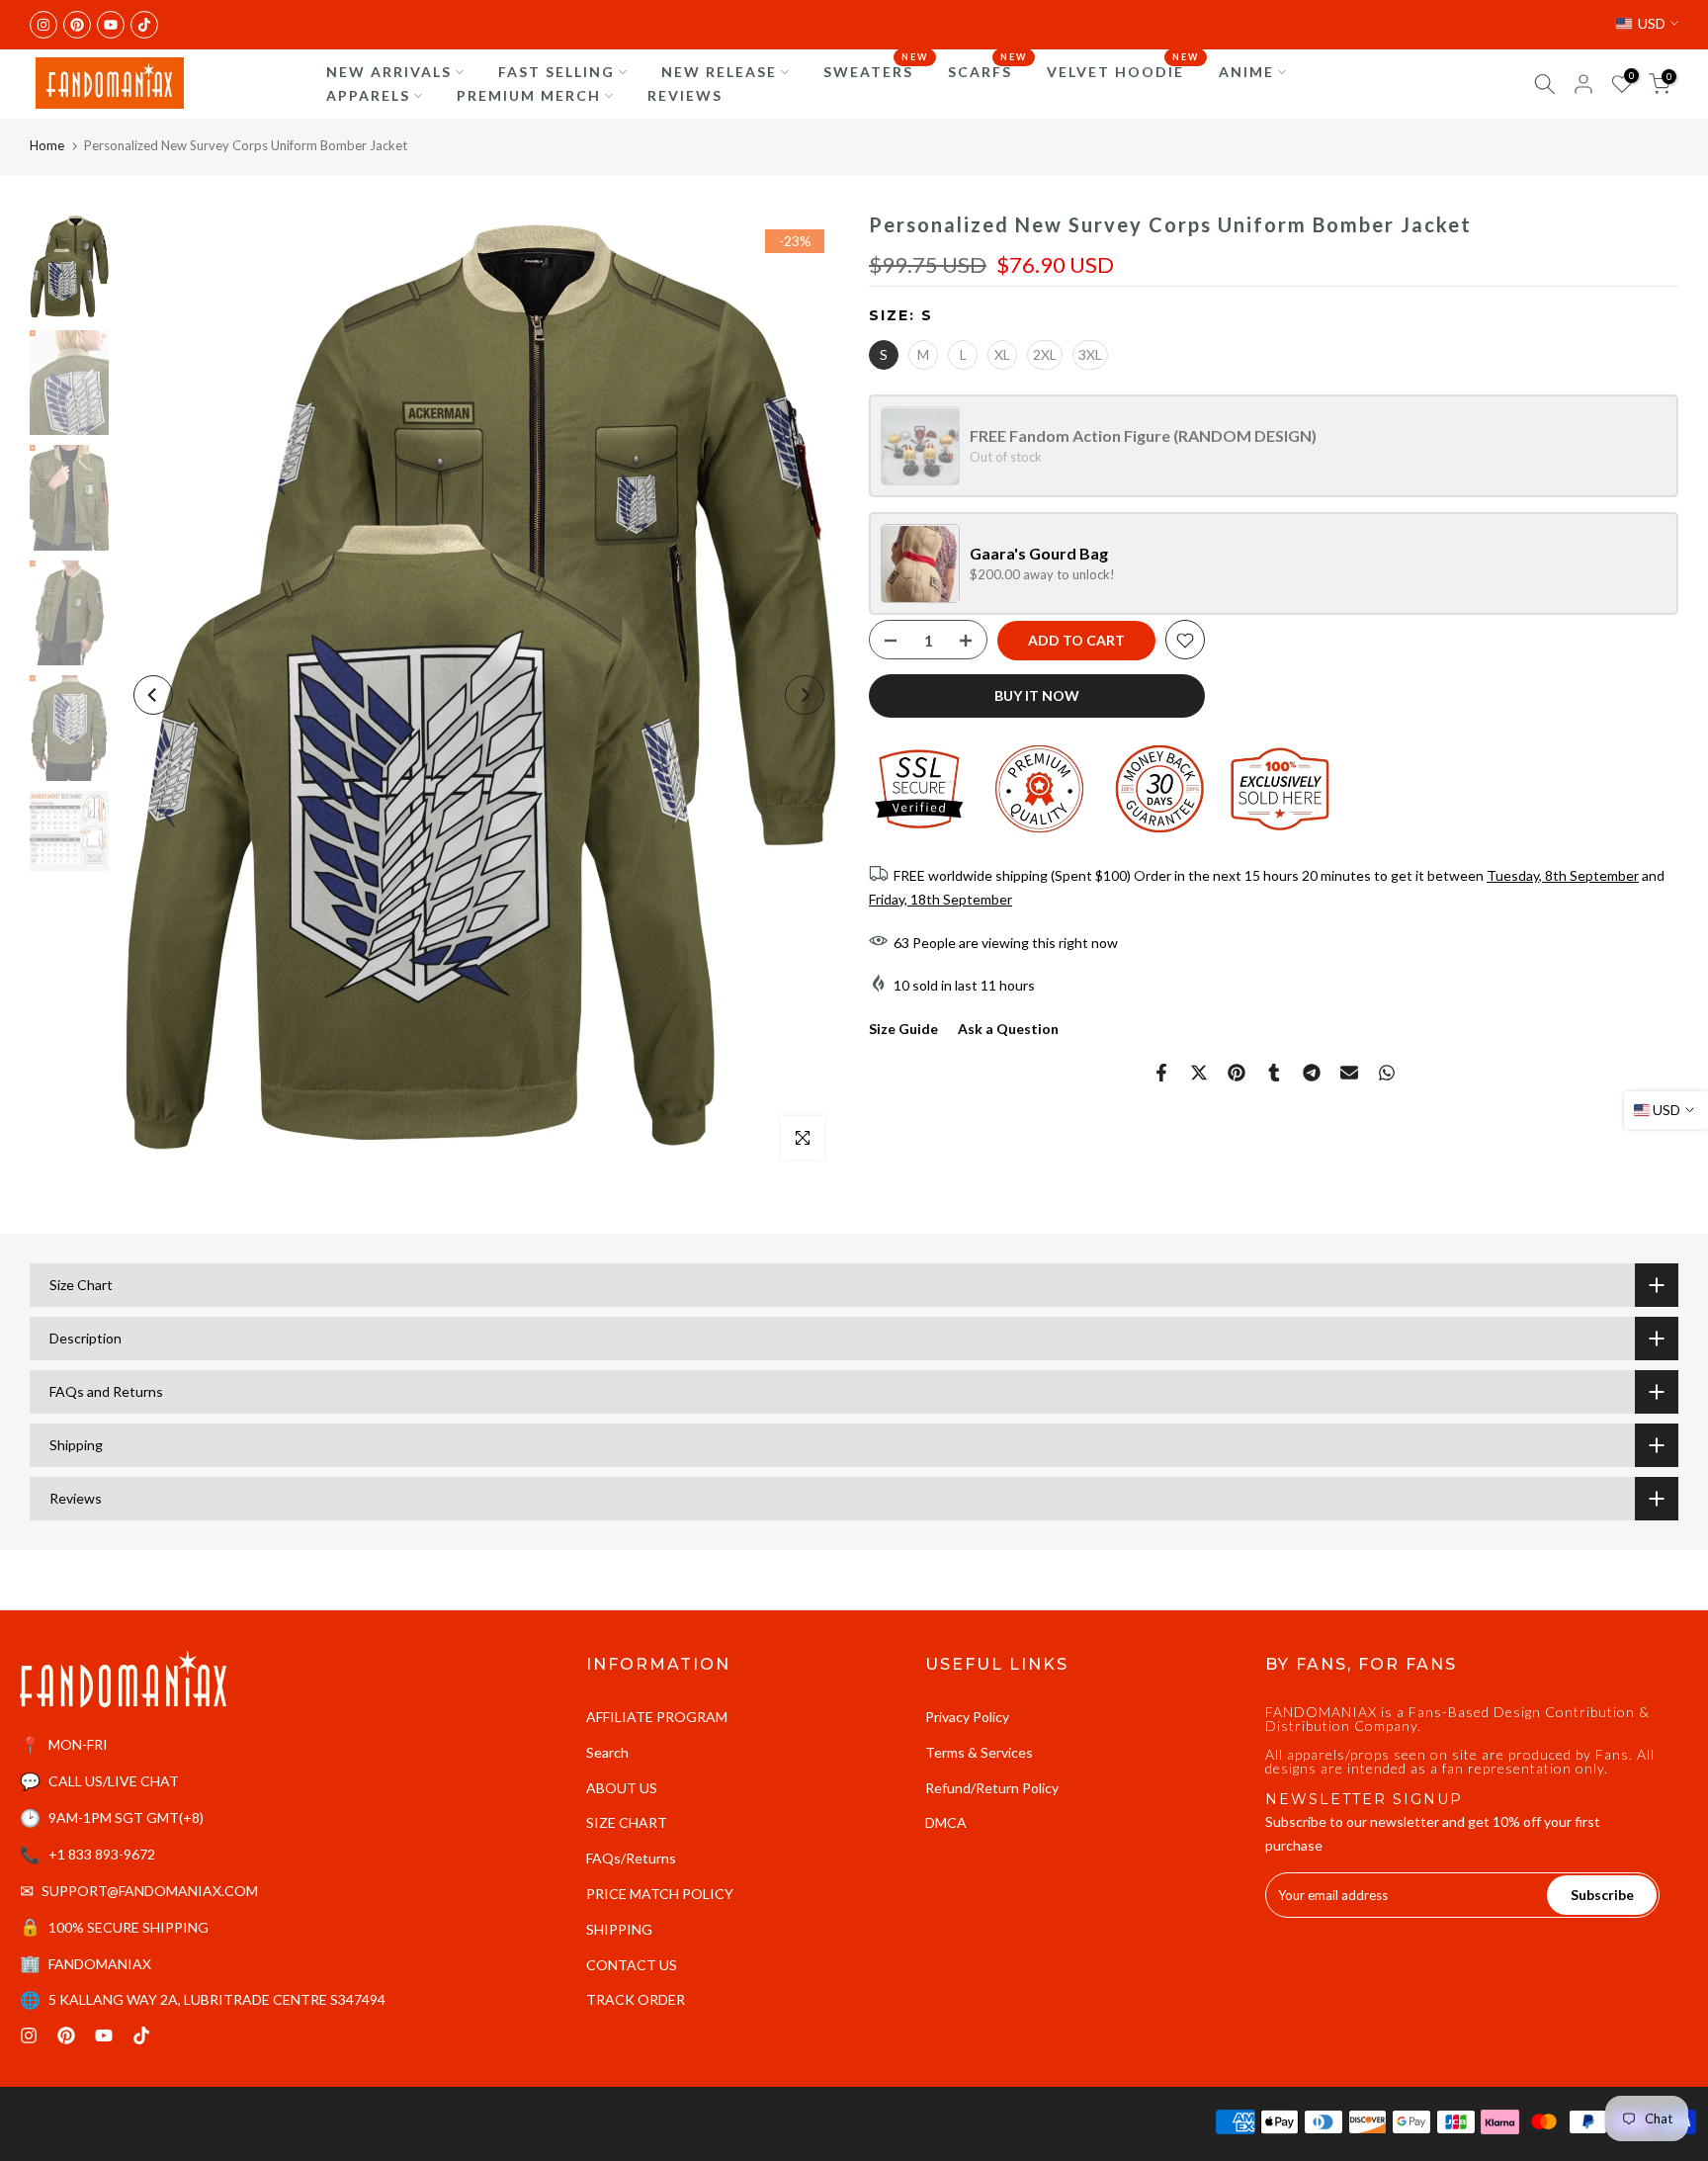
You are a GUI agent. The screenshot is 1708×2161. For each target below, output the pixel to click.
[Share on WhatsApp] (1387, 1073)
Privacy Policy (967, 1717)
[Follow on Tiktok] (144, 25)
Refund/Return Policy (992, 1788)
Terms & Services (979, 1752)
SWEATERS (876, 70)
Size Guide (903, 1029)
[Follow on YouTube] (111, 25)
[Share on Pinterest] (1237, 1073)
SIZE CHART (627, 1822)
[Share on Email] (1349, 1073)
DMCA (946, 1822)
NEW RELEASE (719, 72)
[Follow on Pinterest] (77, 25)
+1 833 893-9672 (102, 1854)
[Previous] (153, 695)
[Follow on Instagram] (43, 25)
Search (607, 1752)
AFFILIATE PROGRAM (657, 1717)
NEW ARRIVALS (389, 72)
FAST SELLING (556, 72)
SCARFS (987, 70)
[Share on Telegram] (1312, 1073)
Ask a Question (1008, 1029)
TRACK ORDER (636, 1999)
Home (47, 145)
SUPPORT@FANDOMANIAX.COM (150, 1891)
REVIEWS (685, 95)
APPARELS (368, 95)
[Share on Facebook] (1161, 1073)
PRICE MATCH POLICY (660, 1894)
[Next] (805, 695)
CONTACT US (632, 1965)
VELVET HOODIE (1123, 70)
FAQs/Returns (631, 1858)
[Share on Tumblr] (1274, 1073)
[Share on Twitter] (1199, 1073)
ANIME (1246, 72)
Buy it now (1037, 696)
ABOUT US (622, 1788)
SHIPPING (619, 1929)
